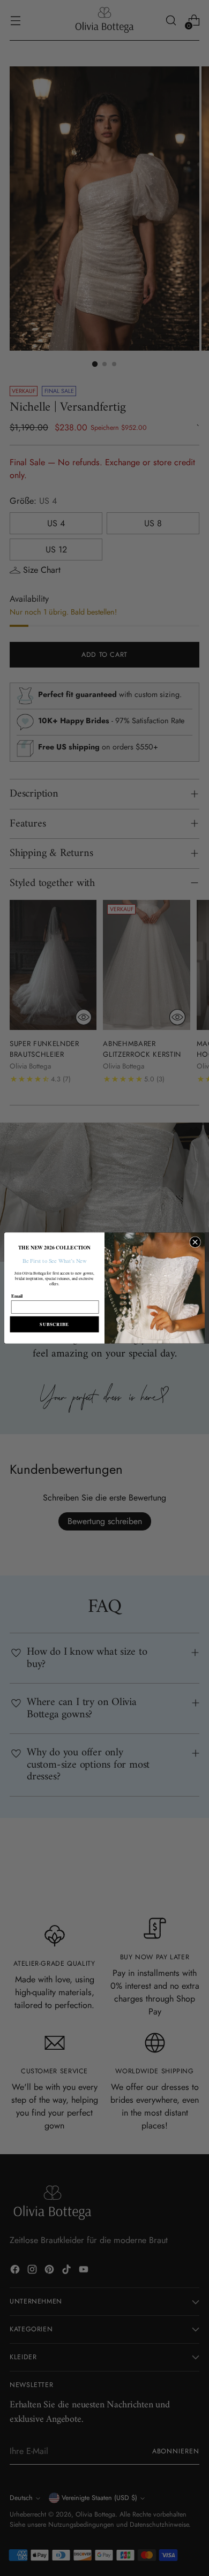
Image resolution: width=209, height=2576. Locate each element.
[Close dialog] (195, 1242)
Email (17, 1295)
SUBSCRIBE (54, 1324)
